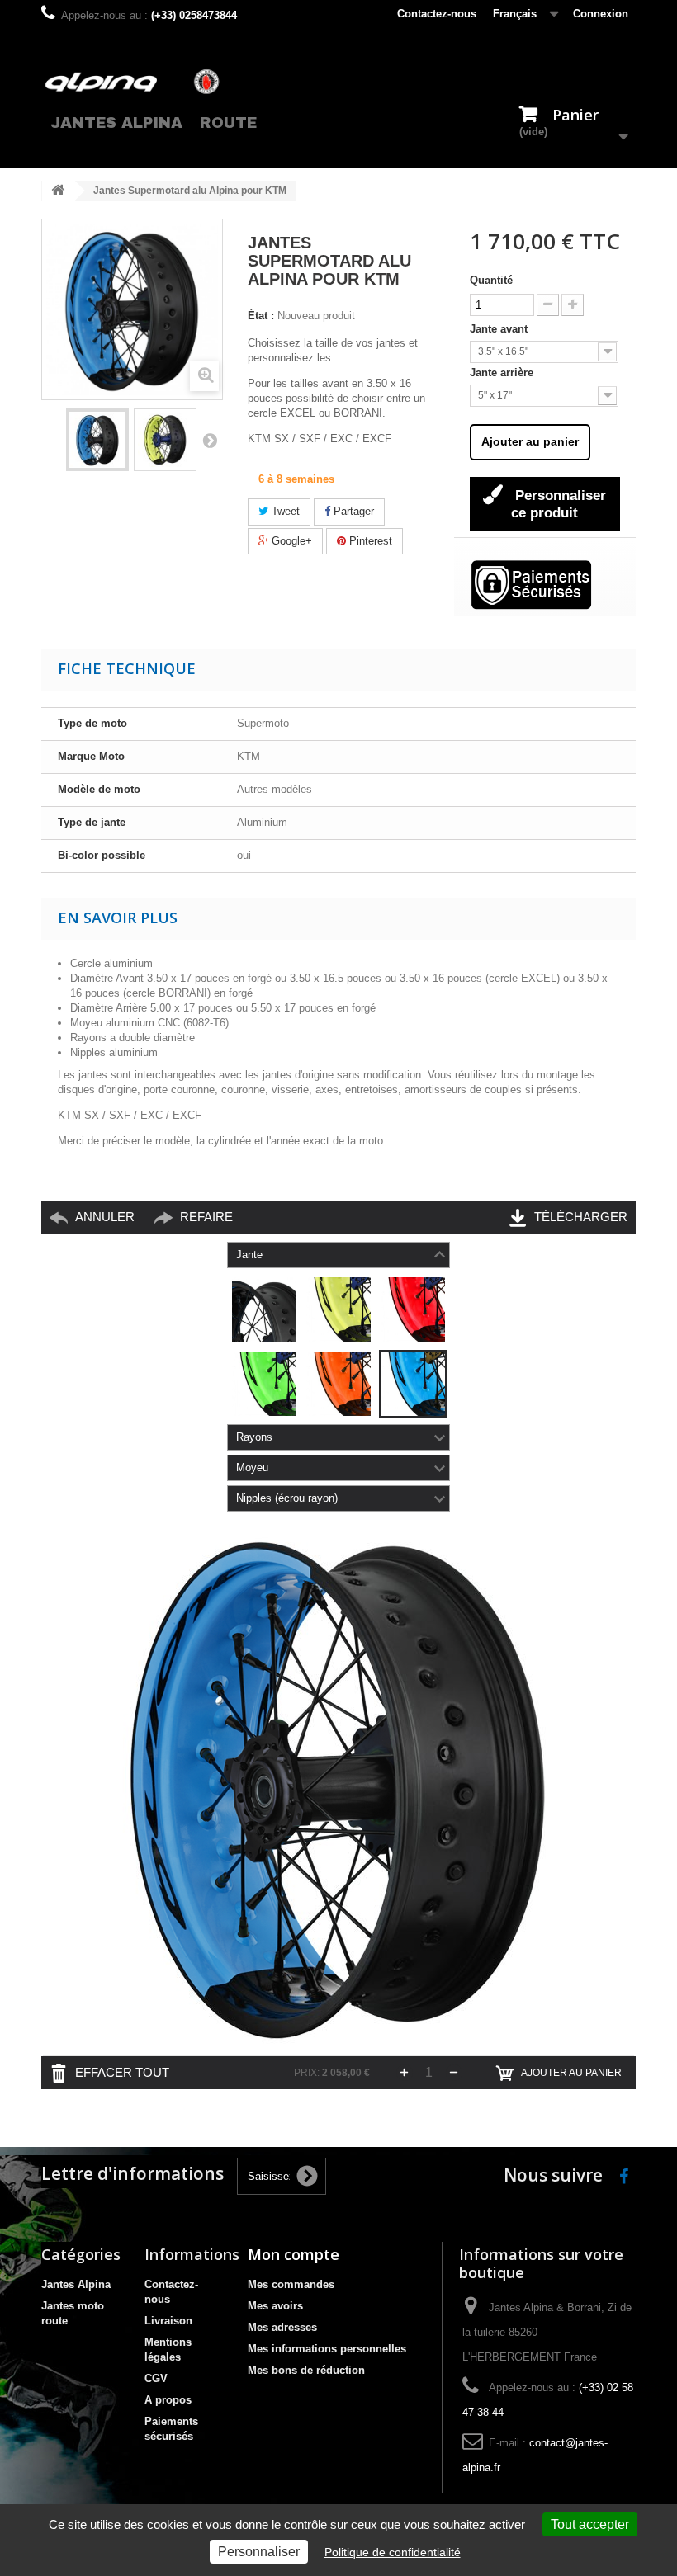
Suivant (210, 440)
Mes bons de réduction (306, 2370)
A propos (168, 2400)
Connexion (601, 14)
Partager (352, 511)
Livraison (168, 2321)
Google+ (290, 541)
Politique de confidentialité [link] (393, 2552)
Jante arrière (503, 373)
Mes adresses (282, 2327)
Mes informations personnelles (327, 2349)
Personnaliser (259, 2552)
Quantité (491, 280)
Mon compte (294, 2254)
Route (228, 123)
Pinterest (369, 541)
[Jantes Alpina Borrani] (132, 81)
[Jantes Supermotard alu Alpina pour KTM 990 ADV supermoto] (97, 440)
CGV (156, 2378)
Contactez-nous (437, 14)
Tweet (284, 511)
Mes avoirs (275, 2306)
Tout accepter (590, 2524)
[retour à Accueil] (58, 191)
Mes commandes (291, 2284)
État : (261, 316)
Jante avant (500, 329)
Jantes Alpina (116, 123)
